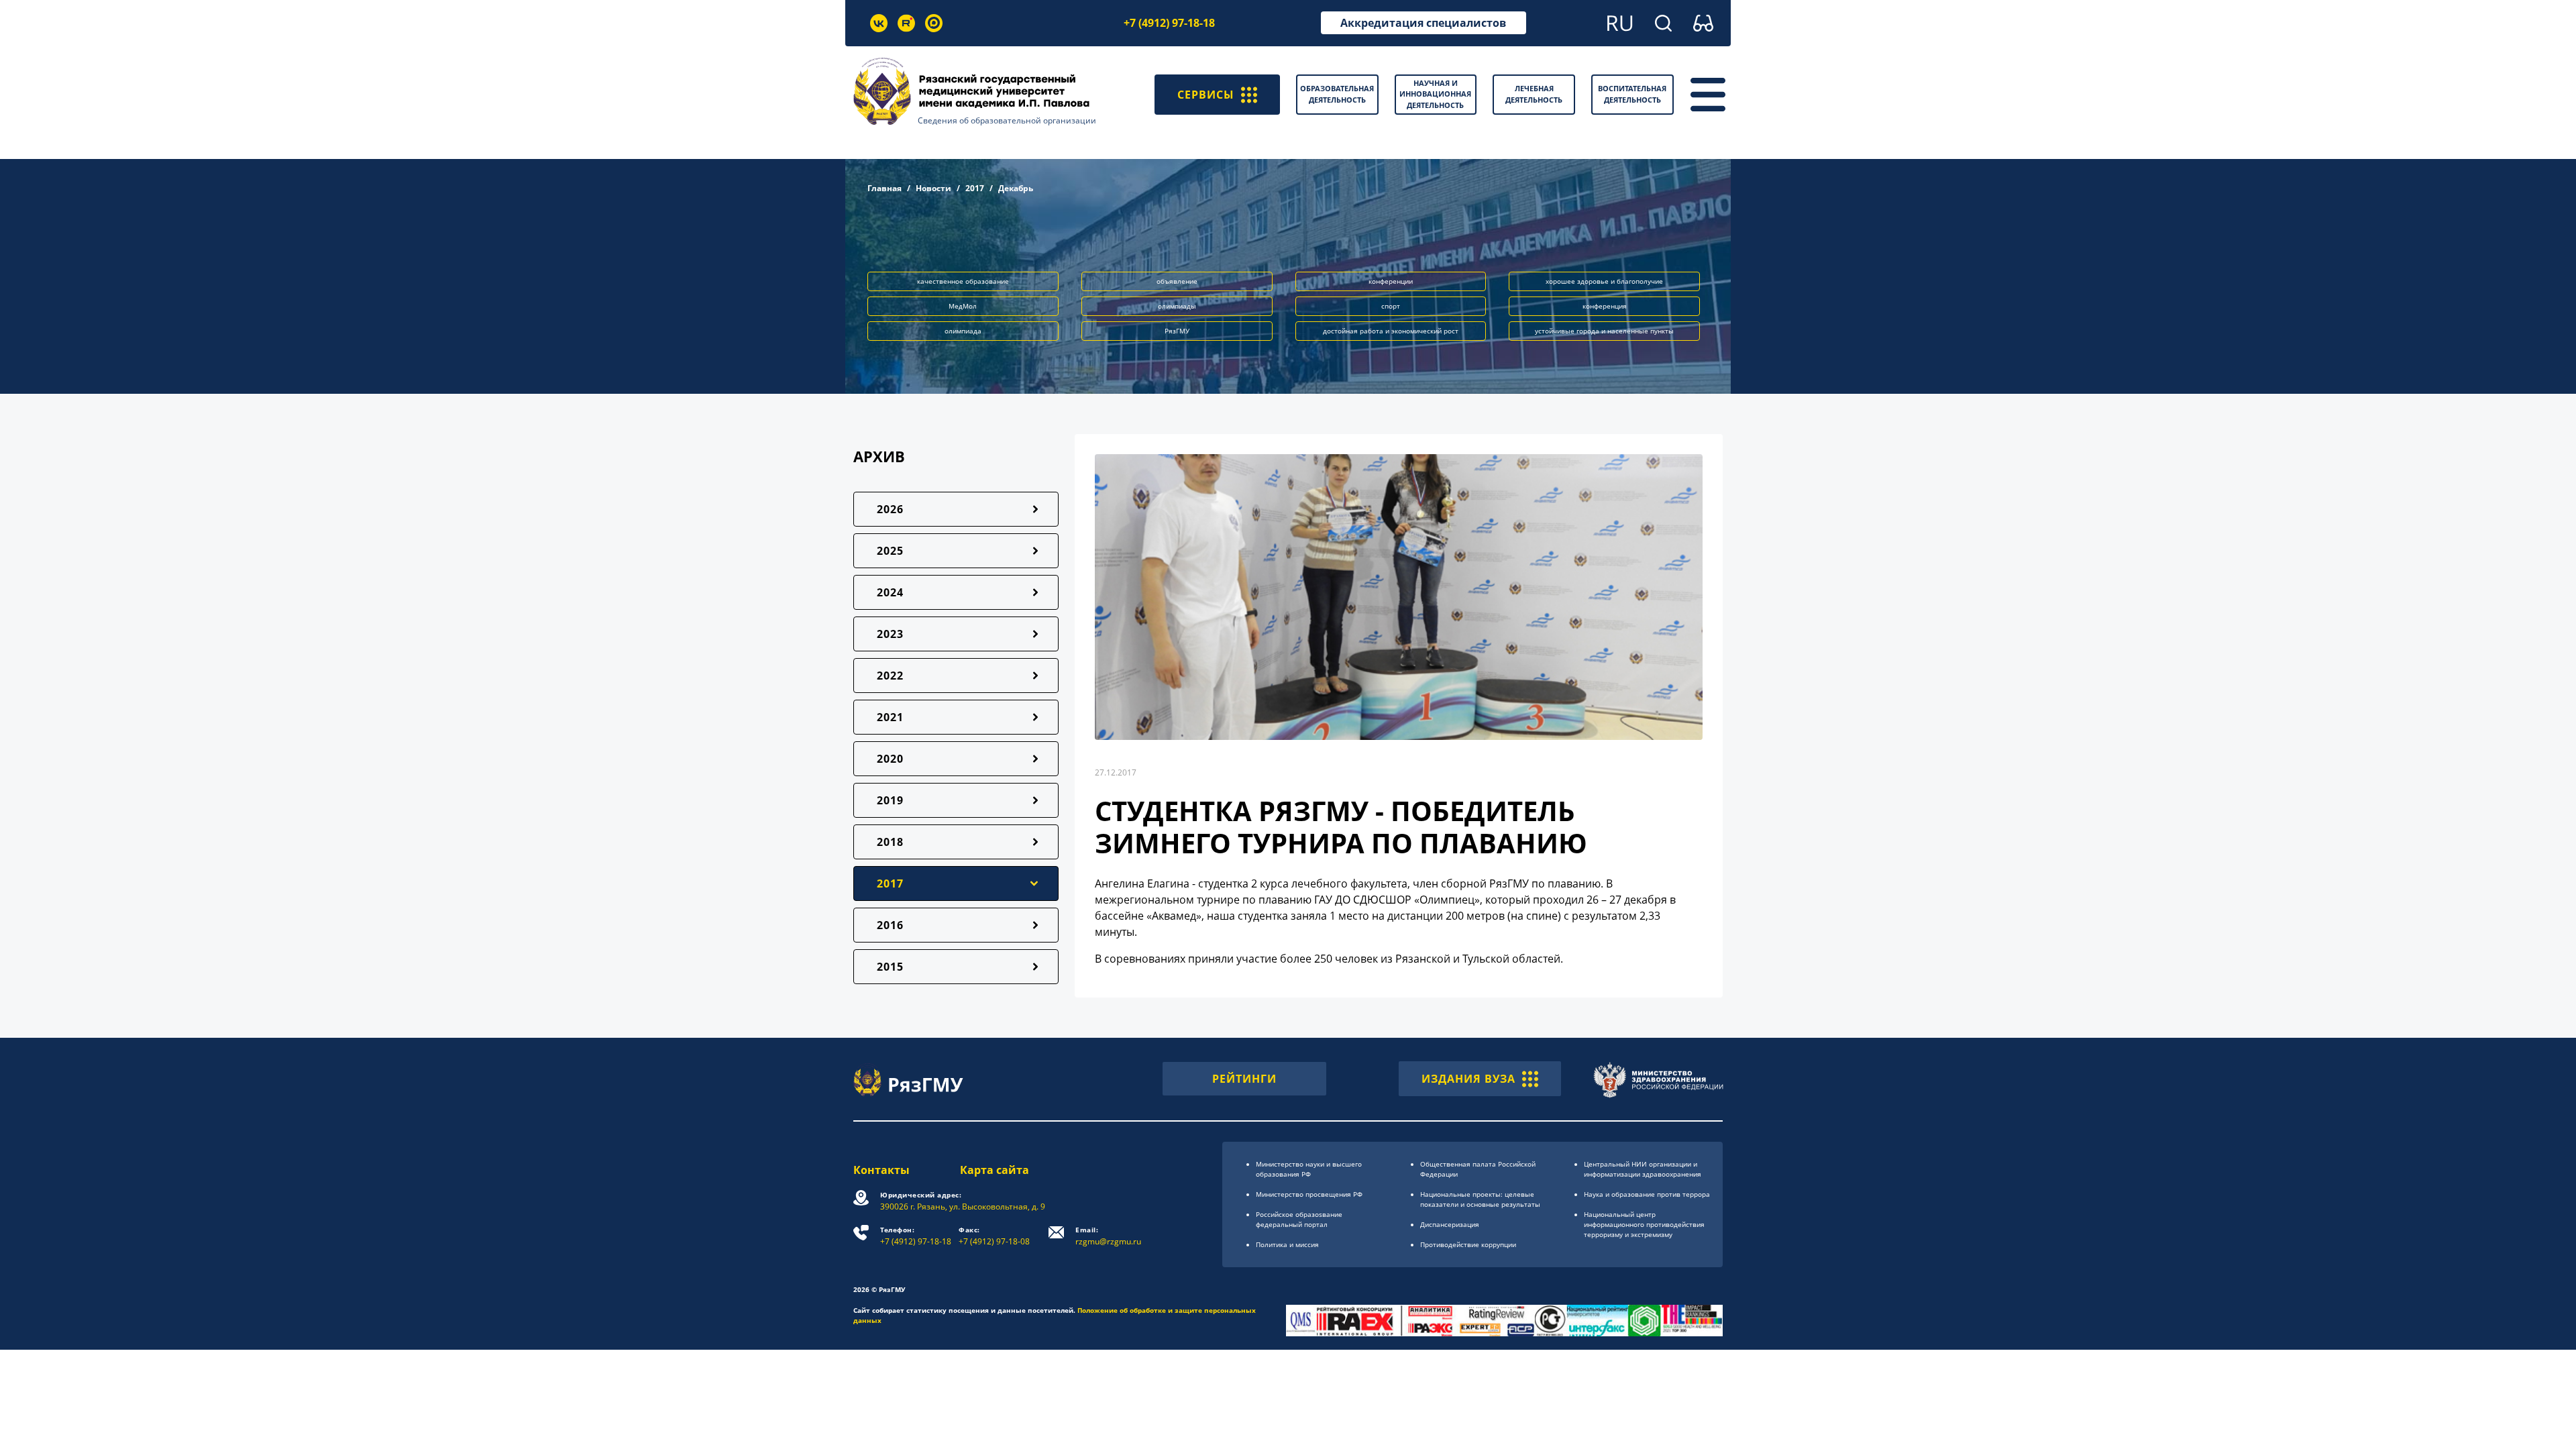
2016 (890, 925)
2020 (890, 759)
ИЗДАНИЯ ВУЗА (1468, 1079)
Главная (884, 188)
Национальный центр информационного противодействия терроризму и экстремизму (1644, 1224)
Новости (933, 188)
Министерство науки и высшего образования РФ (1309, 1169)
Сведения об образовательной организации (1007, 120)
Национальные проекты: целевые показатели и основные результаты (1480, 1199)
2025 (890, 551)
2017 (975, 188)
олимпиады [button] (1177, 306)
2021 (890, 717)
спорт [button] (1391, 306)
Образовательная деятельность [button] (1337, 94)
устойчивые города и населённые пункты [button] (1604, 331)
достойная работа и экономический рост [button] (1391, 331)
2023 (890, 634)
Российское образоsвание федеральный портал (1299, 1219)
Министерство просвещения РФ (1309, 1194)
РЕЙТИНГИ (1244, 1079)
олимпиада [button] (963, 331)
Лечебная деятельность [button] (1534, 94)
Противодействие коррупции (1468, 1244)
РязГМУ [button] (1177, 331)
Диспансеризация (1450, 1224)
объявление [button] (1177, 281)
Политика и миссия (1287, 1244)
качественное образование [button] (963, 281)
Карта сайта (995, 1170)
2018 (890, 842)
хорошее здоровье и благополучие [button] (1604, 281)
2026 (890, 509)
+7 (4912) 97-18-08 (994, 1236)
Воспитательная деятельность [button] (1632, 94)
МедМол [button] (963, 306)
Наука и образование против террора (1647, 1194)
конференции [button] (1391, 281)
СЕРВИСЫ (1206, 95)
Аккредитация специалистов (1423, 23)
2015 (890, 967)
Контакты (881, 1170)
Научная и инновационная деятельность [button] (1435, 94)
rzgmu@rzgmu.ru (1108, 1236)
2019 (890, 800)
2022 (890, 676)
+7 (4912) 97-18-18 (1169, 23)
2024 (890, 592)
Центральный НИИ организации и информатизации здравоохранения (1643, 1169)
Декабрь (1016, 188)
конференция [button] (1605, 306)
